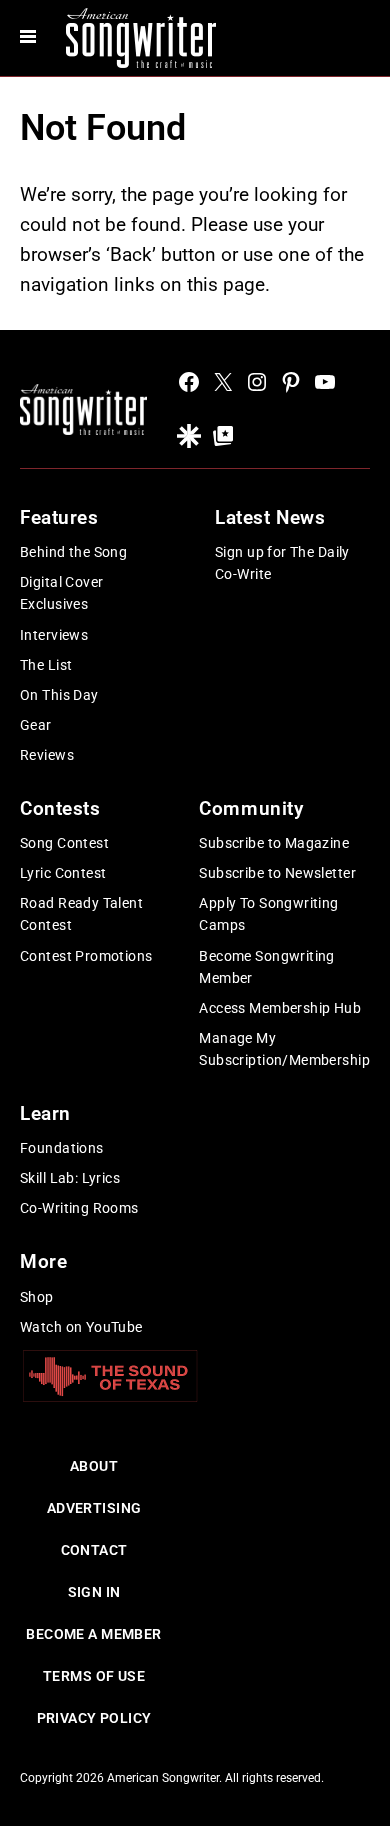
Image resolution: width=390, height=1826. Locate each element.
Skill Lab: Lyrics (70, 1178)
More (43, 1261)
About (94, 1466)
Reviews (47, 755)
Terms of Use (94, 1676)
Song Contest (64, 843)
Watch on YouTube (81, 1327)
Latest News (270, 517)
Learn (45, 1113)
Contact (94, 1550)
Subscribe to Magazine (274, 843)
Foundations (62, 1148)
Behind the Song (73, 552)
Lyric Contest (63, 873)
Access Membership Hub (280, 1008)
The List (46, 665)
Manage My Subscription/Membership (284, 1049)
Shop (37, 1297)
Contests (60, 808)
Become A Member (93, 1634)
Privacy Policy (94, 1718)
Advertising (94, 1508)
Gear (36, 725)
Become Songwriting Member (267, 967)
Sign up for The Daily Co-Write (282, 563)
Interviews (54, 635)
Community (251, 808)
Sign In (94, 1592)
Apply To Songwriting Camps (268, 914)
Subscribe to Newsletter (277, 873)
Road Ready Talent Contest (81, 914)
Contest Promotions (86, 956)
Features (59, 517)
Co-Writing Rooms (79, 1208)
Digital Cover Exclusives (61, 593)
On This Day (59, 695)
